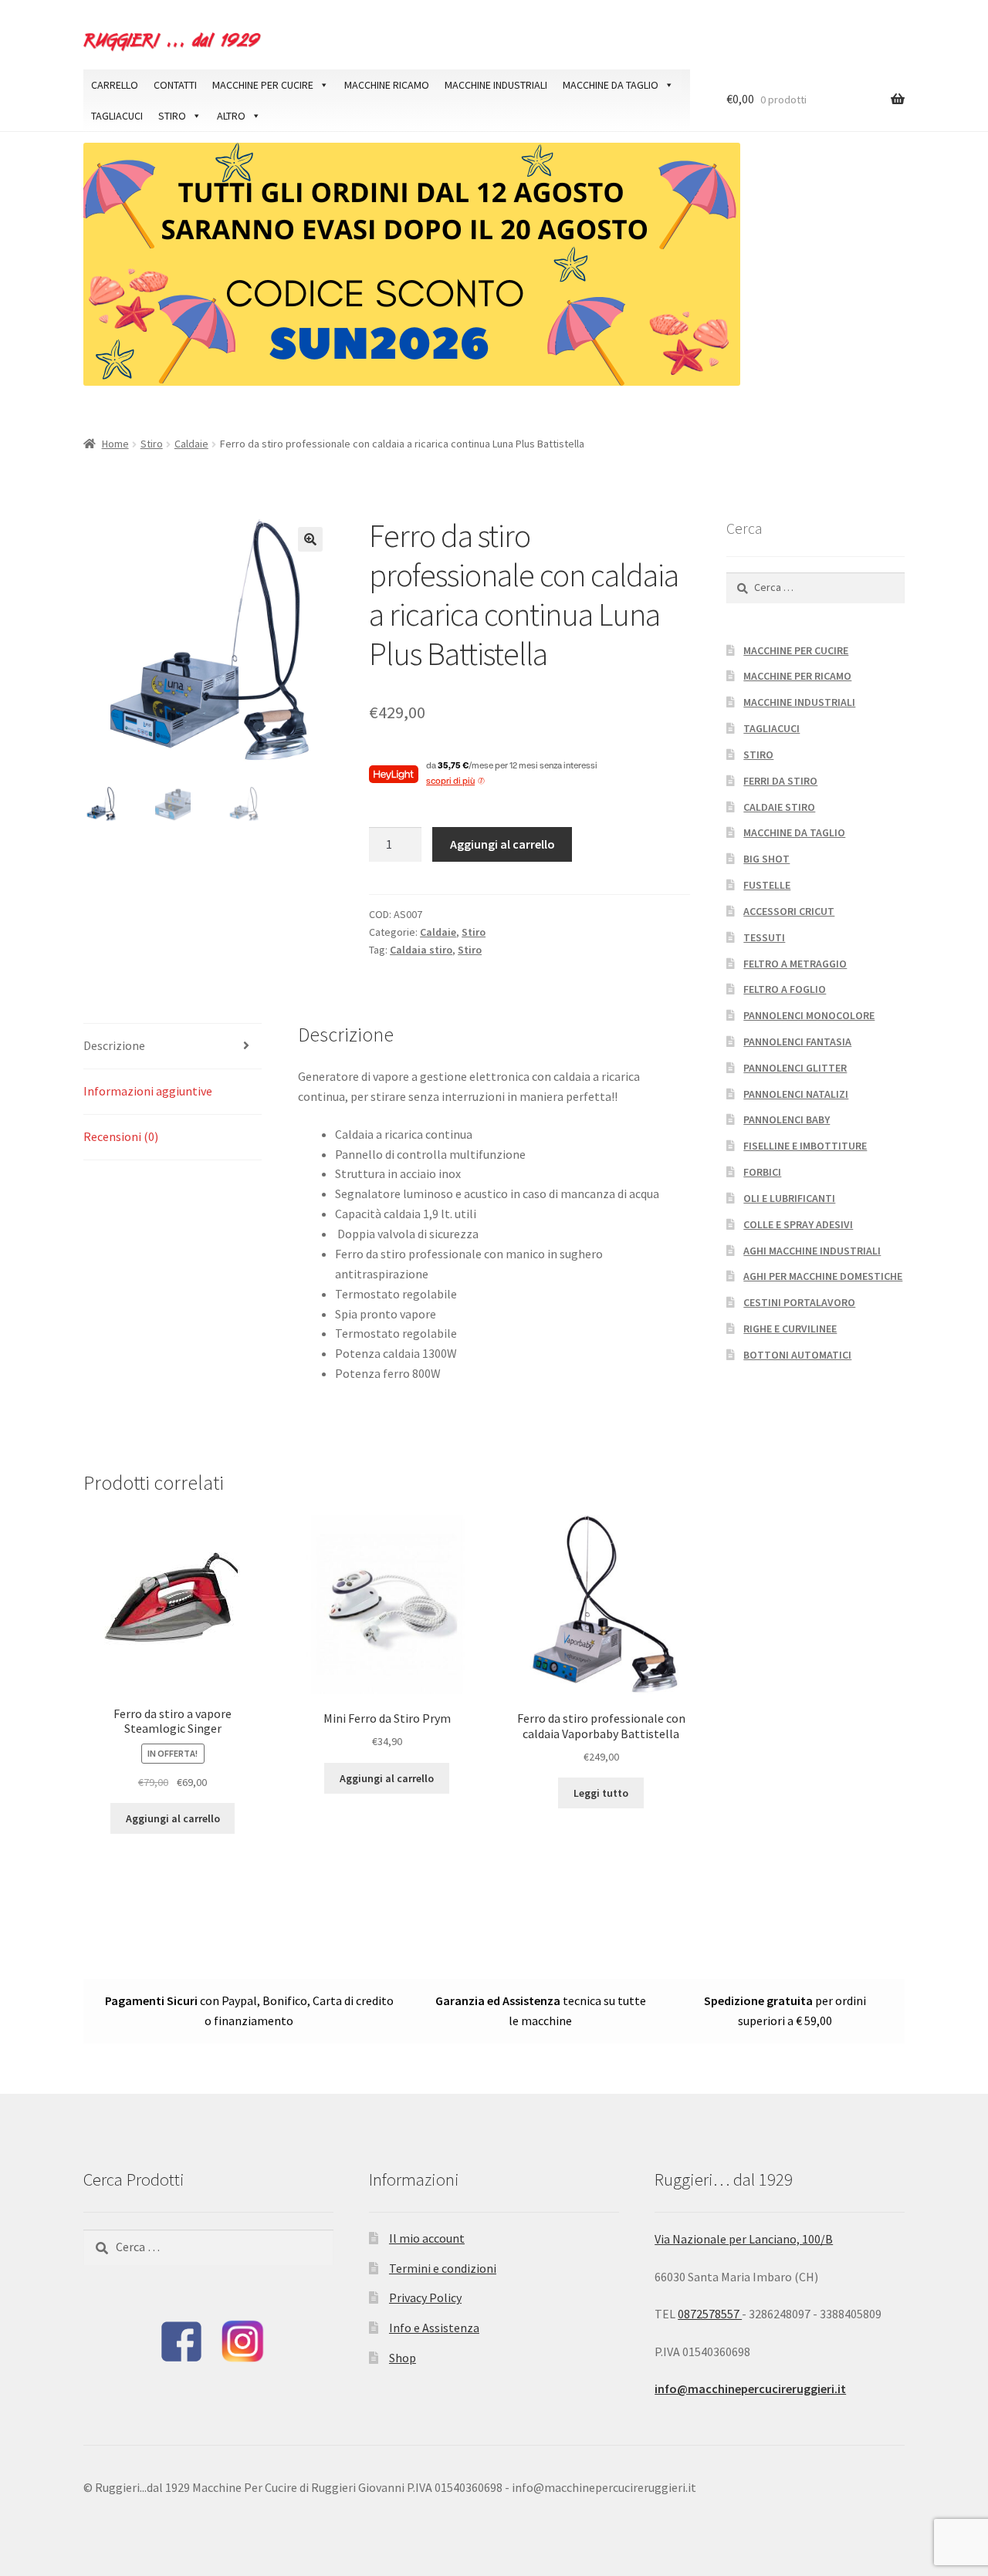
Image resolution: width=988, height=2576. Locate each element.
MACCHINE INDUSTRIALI (496, 85)
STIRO (172, 116)
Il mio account (427, 2238)
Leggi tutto (601, 1793)
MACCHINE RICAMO (387, 85)
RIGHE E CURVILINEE (790, 1329)
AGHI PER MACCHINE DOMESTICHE (823, 1276)
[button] (310, 539)
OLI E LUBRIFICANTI (789, 1198)
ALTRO (231, 116)
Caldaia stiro (421, 950)
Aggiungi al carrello (502, 844)
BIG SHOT (766, 859)
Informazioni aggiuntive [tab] (148, 1091)
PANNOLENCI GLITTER (795, 1068)
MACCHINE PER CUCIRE (263, 85)
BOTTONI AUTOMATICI (797, 1355)
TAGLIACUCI (117, 116)
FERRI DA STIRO (780, 781)
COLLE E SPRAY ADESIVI (798, 1224)
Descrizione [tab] (114, 1045)
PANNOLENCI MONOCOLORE (809, 1015)
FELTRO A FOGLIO (785, 989)
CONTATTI (175, 85)
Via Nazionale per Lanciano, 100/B (744, 2239)
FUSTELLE (767, 885)
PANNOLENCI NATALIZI (796, 1094)
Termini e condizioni (443, 2268)
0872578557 (710, 2314)
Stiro (152, 444)
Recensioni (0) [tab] (121, 1136)
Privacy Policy (425, 2297)
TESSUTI (764, 937)
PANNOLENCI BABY (787, 1119)
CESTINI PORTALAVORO (799, 1302)
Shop (403, 2358)
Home (115, 444)
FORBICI (762, 1172)
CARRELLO (115, 85)
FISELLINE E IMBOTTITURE (805, 1146)
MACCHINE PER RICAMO (797, 676)
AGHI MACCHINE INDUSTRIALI (812, 1251)
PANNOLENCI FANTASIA (797, 1042)
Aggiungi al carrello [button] (173, 1818)
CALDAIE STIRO (779, 807)
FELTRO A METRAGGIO (795, 964)
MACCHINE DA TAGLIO (611, 85)
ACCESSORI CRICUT (789, 911)
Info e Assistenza (434, 2328)
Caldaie (191, 444)
